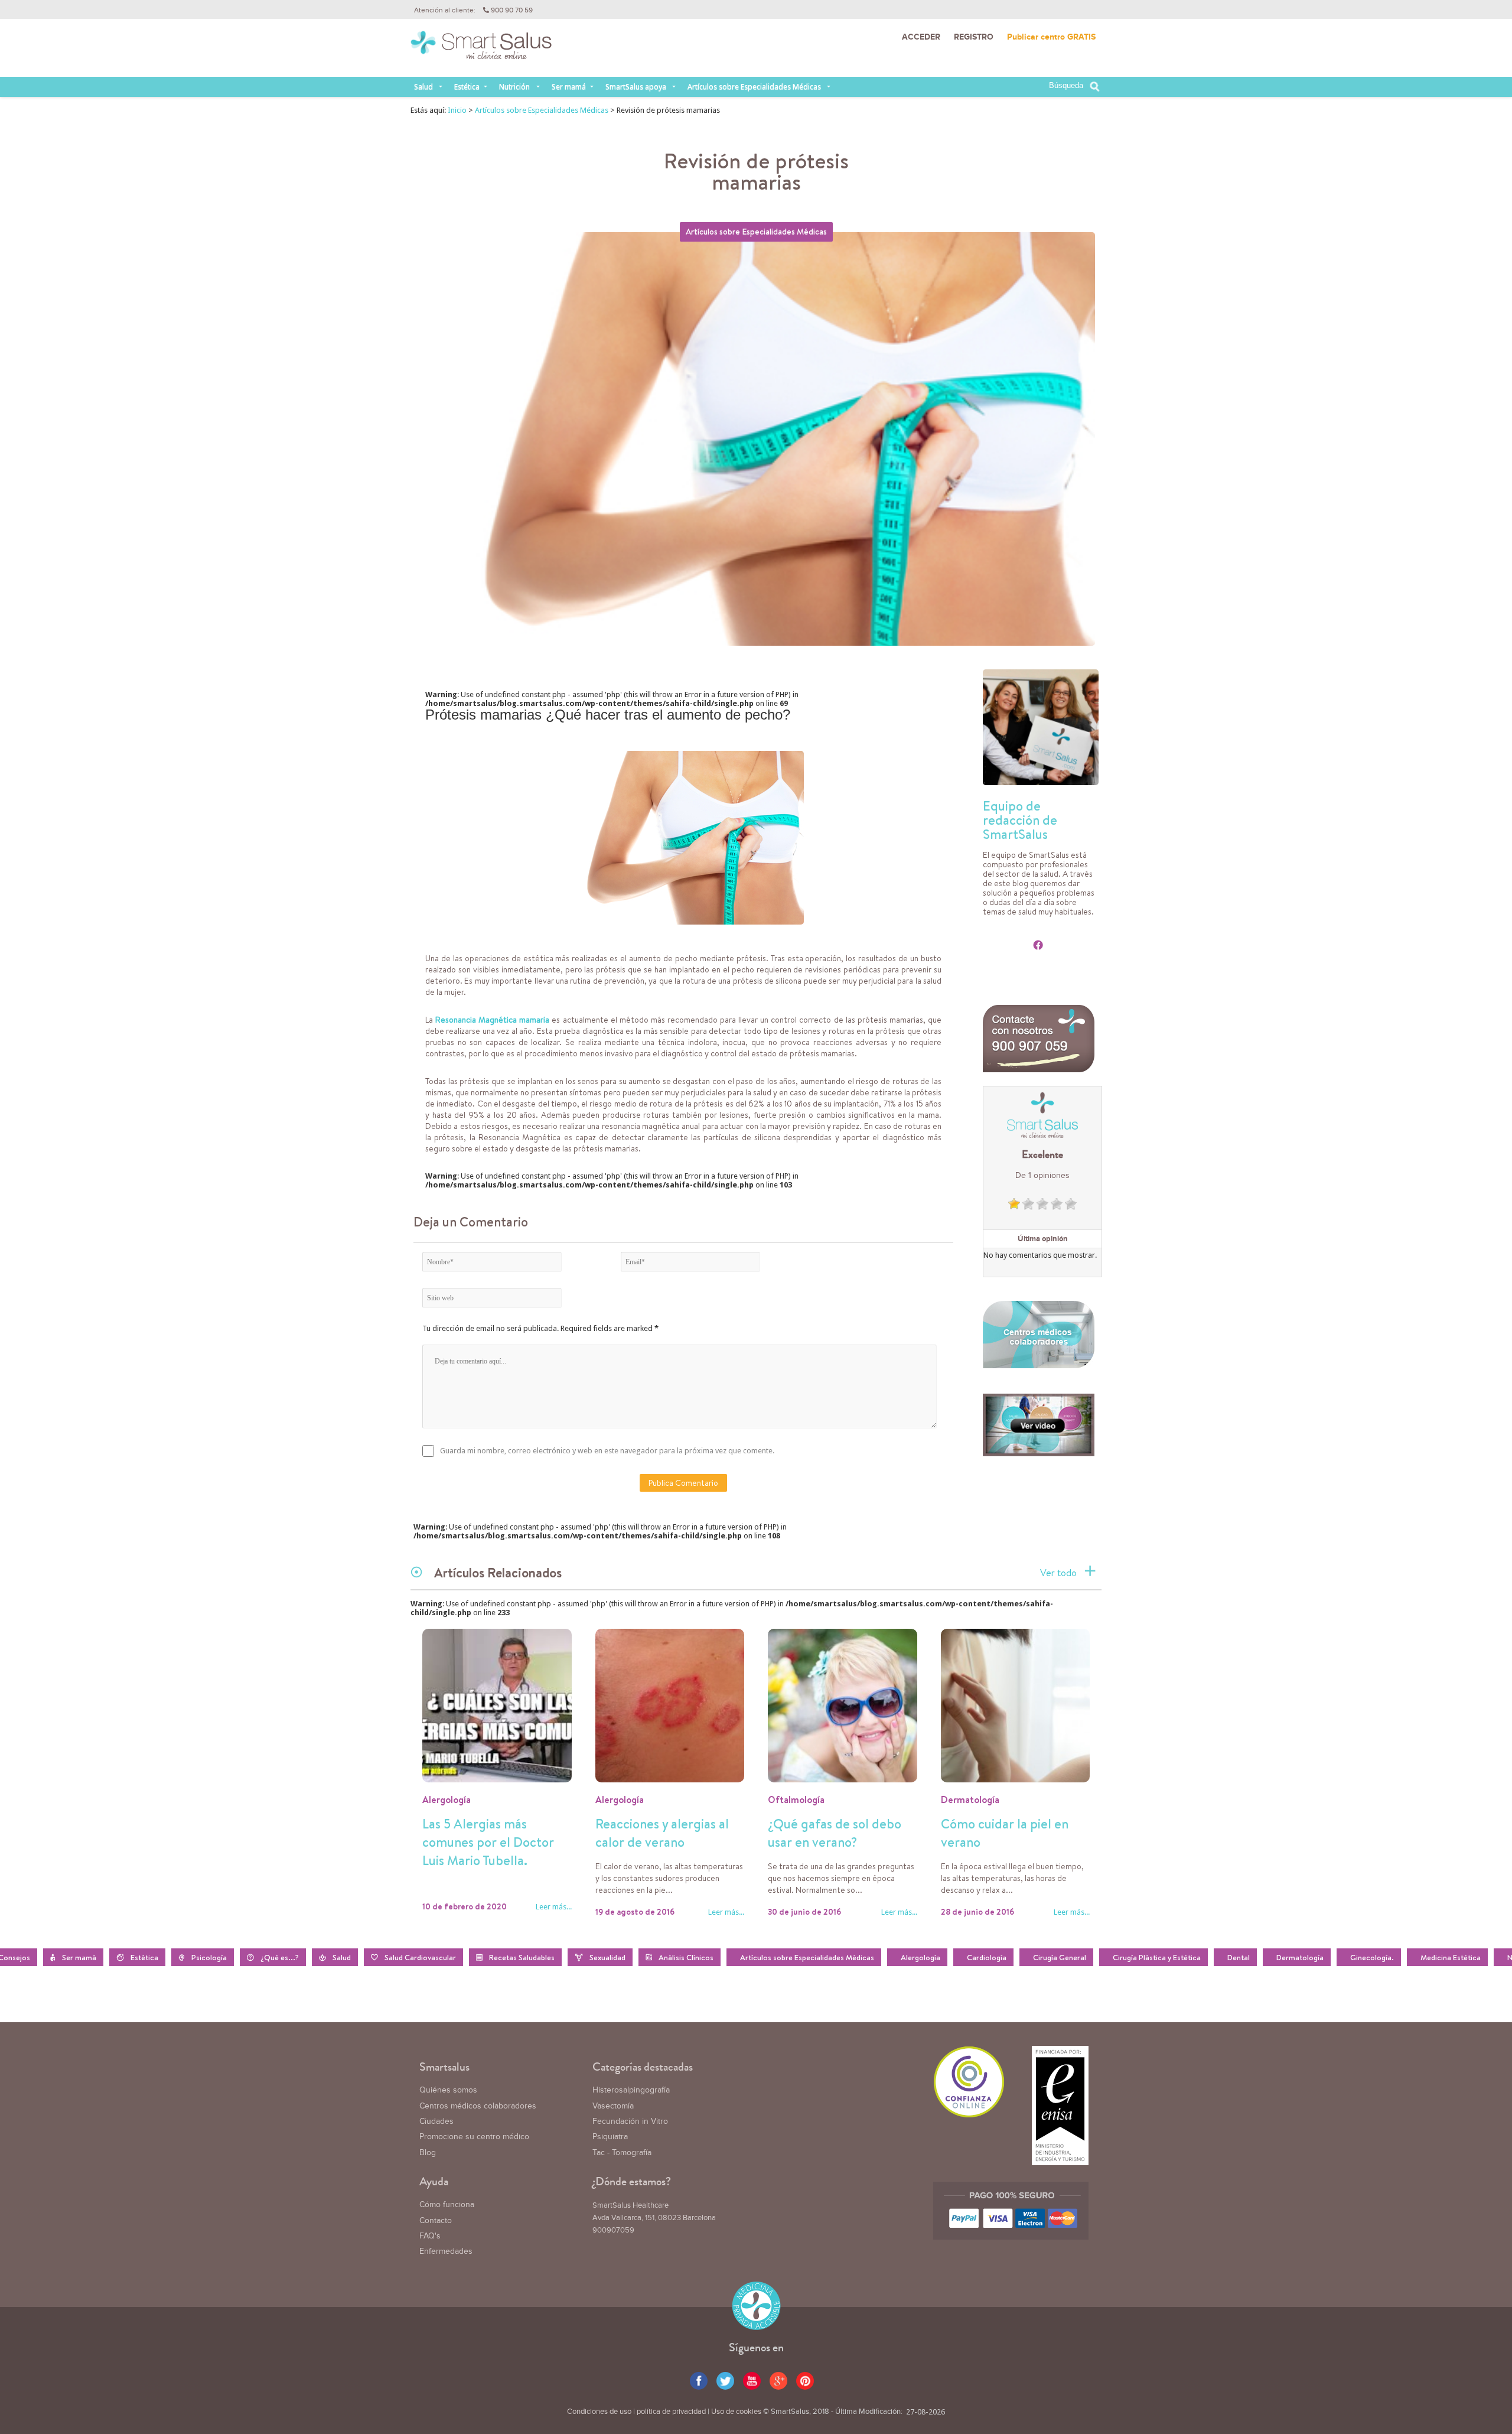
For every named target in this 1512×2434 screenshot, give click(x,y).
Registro (974, 37)
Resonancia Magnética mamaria (492, 1020)
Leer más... (554, 1907)
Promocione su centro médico (474, 2137)
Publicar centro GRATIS (1051, 37)
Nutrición (514, 87)
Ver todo (1058, 1573)
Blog (428, 2153)
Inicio (457, 110)
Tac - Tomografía (622, 2153)
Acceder (921, 37)
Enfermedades (446, 2251)
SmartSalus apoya (636, 87)
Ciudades (436, 2121)
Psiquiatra (610, 2137)
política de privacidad (671, 2412)
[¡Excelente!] (1071, 1204)
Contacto (436, 2221)
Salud (423, 87)
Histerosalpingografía (631, 2090)
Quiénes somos (448, 2090)
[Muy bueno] (1057, 1204)
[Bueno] (1042, 1204)
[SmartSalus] (481, 50)
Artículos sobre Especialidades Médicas (754, 87)
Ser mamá (569, 87)
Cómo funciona (447, 2205)
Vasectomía (613, 2106)
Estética (467, 87)
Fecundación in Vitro (630, 2121)
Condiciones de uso (599, 2412)
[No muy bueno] (1014, 1204)
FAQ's (430, 2236)
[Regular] (1028, 1204)
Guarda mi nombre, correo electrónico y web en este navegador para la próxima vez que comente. (607, 1451)
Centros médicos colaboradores (478, 2106)
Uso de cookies (736, 2412)
